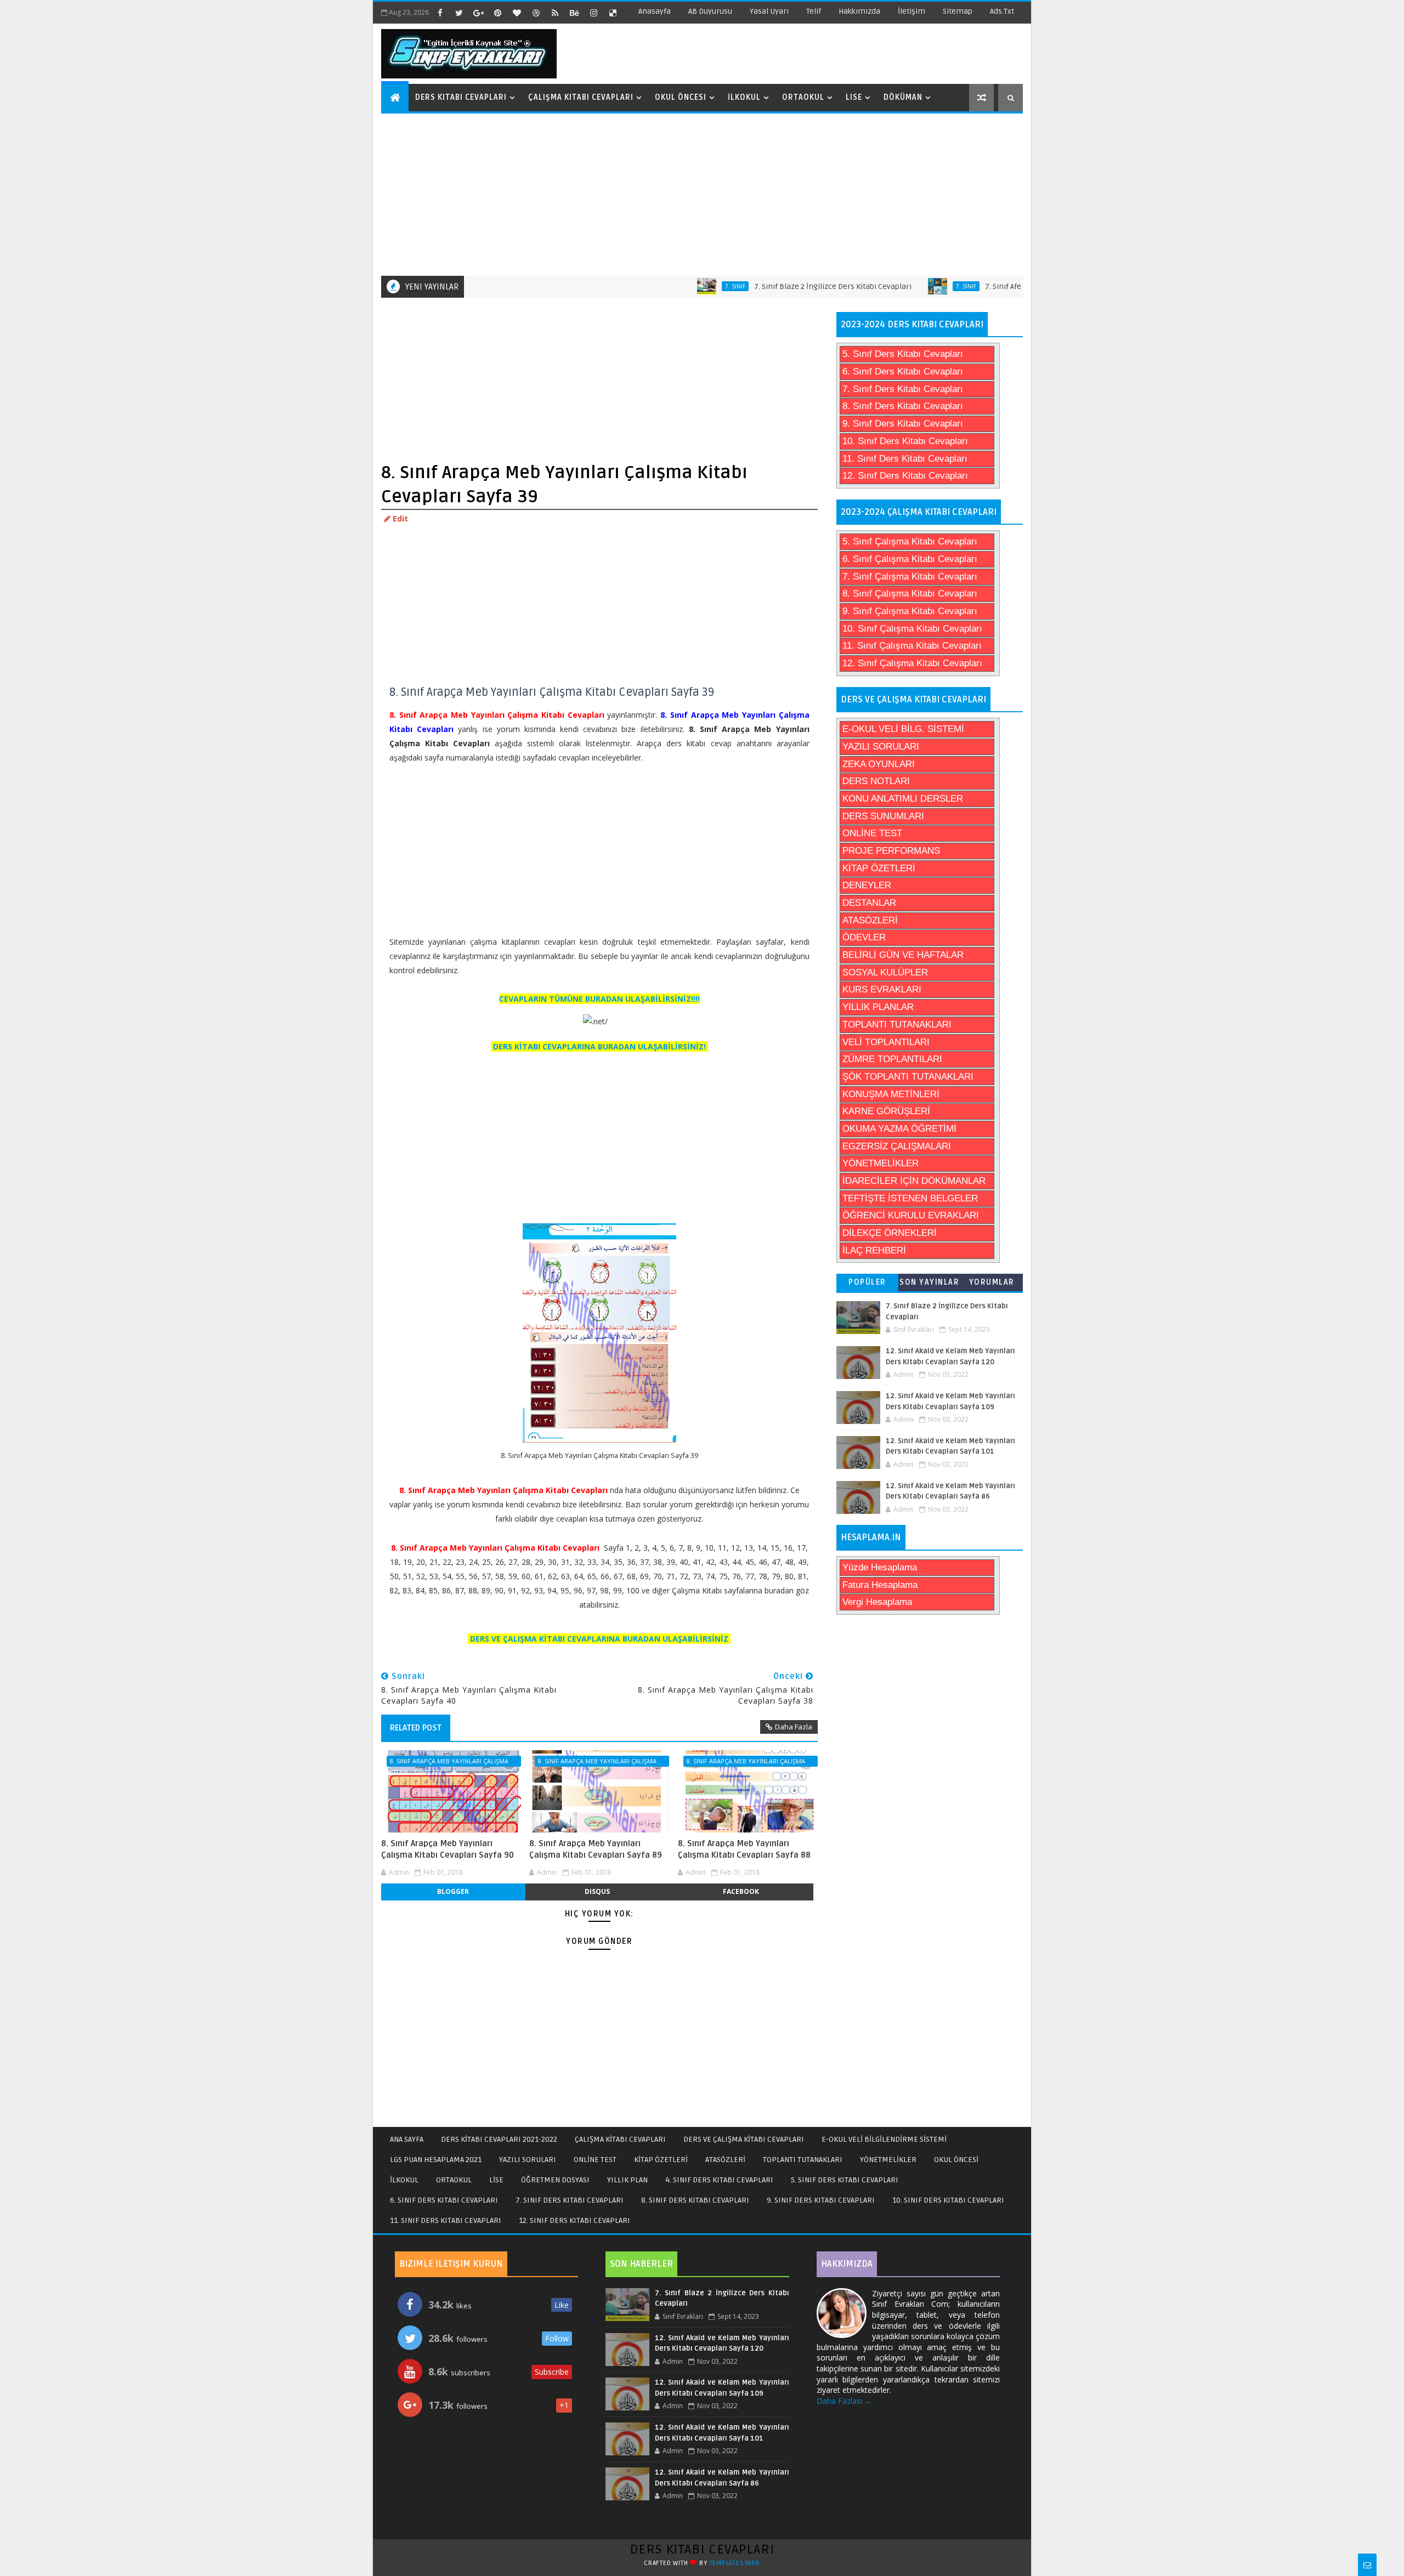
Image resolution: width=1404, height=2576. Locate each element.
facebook (741, 1891)
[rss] (555, 13)
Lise (854, 97)
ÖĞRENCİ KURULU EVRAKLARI (911, 1215)
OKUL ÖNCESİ (956, 2160)
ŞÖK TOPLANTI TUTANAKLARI (908, 1077)
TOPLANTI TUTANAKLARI (897, 1025)
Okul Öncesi (681, 97)
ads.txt (1002, 11)
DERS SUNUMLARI (883, 816)
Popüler (867, 1282)
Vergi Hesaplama (877, 1602)
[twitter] (459, 13)
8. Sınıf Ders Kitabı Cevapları (903, 406)
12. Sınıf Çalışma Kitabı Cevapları (912, 663)
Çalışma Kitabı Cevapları (581, 97)
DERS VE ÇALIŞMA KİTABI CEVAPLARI (744, 2139)
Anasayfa (655, 11)
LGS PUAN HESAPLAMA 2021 (436, 2160)
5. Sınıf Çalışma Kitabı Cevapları (910, 541)
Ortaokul (803, 97)
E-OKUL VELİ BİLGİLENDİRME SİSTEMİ (884, 2139)
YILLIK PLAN (627, 2180)
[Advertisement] (703, 194)
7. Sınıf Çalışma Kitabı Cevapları (910, 577)
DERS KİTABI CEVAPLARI (702, 2549)
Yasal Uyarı (769, 11)
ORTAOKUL (454, 2180)
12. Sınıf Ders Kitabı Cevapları (905, 476)
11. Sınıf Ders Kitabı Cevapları (905, 459)
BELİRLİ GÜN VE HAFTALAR (903, 955)
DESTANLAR (869, 903)
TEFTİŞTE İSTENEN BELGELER (910, 1198)
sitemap (958, 11)
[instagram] (593, 13)
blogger (453, 1891)
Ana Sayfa (407, 2139)
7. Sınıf (666, 286)
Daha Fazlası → (844, 2401)
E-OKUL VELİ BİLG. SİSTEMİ (903, 729)
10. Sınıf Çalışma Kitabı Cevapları (912, 629)
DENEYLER (867, 885)
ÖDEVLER (864, 937)
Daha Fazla (794, 1727)
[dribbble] (536, 13)
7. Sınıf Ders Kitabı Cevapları (903, 389)
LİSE (496, 2180)
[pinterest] (497, 13)
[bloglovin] (517, 13)
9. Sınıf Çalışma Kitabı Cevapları (910, 611)
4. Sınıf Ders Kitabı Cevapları (719, 2180)
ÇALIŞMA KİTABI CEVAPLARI (620, 2139)
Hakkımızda (859, 11)
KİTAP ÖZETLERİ (879, 868)
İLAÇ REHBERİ (874, 1250)
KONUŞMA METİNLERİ (891, 1094)
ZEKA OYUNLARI (879, 764)
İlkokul (744, 97)
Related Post (416, 1728)
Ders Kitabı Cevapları (461, 97)
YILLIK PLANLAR (878, 1007)
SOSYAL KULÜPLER (885, 972)
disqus (597, 1891)
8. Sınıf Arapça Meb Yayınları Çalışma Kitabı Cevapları (449, 1762)
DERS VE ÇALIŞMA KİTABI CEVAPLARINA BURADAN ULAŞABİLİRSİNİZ (599, 1639)
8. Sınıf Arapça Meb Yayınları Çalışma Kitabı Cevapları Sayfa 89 (596, 1849)
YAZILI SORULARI (881, 747)
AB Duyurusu (710, 11)
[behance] (574, 13)
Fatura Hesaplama (880, 1585)
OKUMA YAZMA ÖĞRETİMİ (899, 1129)
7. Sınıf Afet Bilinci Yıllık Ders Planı (976, 286)
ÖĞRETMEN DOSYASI (555, 2180)
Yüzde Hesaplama (880, 1567)
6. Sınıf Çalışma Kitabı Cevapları (910, 559)
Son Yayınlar (929, 1282)
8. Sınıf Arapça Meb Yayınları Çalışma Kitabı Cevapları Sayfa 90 (448, 1849)
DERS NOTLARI (876, 781)
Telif (814, 11)
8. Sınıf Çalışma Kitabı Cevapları (910, 594)
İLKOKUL (404, 2180)
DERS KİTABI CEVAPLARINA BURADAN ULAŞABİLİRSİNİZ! (599, 1046)
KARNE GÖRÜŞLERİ (886, 1111)
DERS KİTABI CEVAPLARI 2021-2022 (499, 2139)
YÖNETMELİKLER (881, 1163)
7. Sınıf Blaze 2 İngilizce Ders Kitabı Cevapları (764, 286)
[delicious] (613, 13)
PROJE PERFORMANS (891, 851)
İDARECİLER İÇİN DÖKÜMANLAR (914, 1181)
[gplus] (478, 13)
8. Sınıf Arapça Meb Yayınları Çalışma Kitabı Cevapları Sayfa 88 (744, 1849)
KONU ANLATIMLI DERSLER (903, 799)
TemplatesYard (735, 2563)
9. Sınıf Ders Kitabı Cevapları (903, 424)
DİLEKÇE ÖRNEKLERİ (890, 1233)
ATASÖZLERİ (870, 920)
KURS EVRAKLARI (882, 989)
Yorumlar (992, 1282)
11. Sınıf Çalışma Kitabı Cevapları (912, 646)
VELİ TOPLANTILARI (886, 1042)
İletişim (912, 11)
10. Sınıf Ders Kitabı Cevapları (905, 441)
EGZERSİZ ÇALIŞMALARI (897, 1146)
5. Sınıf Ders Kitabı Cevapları (903, 354)
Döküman (903, 97)
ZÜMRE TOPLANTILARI (892, 1059)
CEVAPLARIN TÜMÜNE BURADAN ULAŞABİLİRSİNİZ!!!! (599, 999)
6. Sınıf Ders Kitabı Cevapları (903, 371)
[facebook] (440, 13)
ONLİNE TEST (872, 833)
